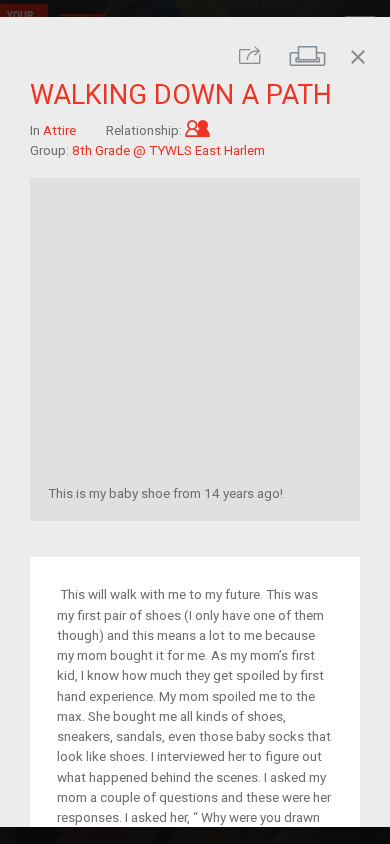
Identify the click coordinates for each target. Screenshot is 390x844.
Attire (59, 129)
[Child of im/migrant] (197, 129)
